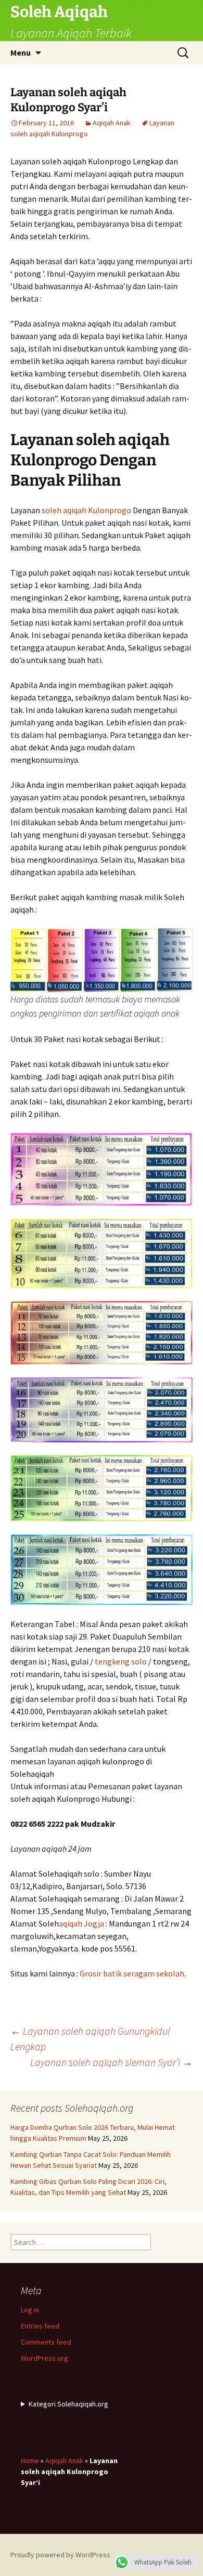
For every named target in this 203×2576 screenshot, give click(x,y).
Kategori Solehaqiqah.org (68, 2404)
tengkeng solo (121, 1661)
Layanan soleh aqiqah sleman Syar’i (111, 2062)
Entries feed (40, 2326)
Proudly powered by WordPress (60, 2555)
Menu (21, 53)
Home (30, 2461)
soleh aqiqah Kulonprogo (86, 510)
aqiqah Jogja (81, 1923)
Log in (30, 2310)
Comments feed (46, 2342)
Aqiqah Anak (112, 123)
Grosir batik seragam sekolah (132, 1973)
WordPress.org (45, 2358)
